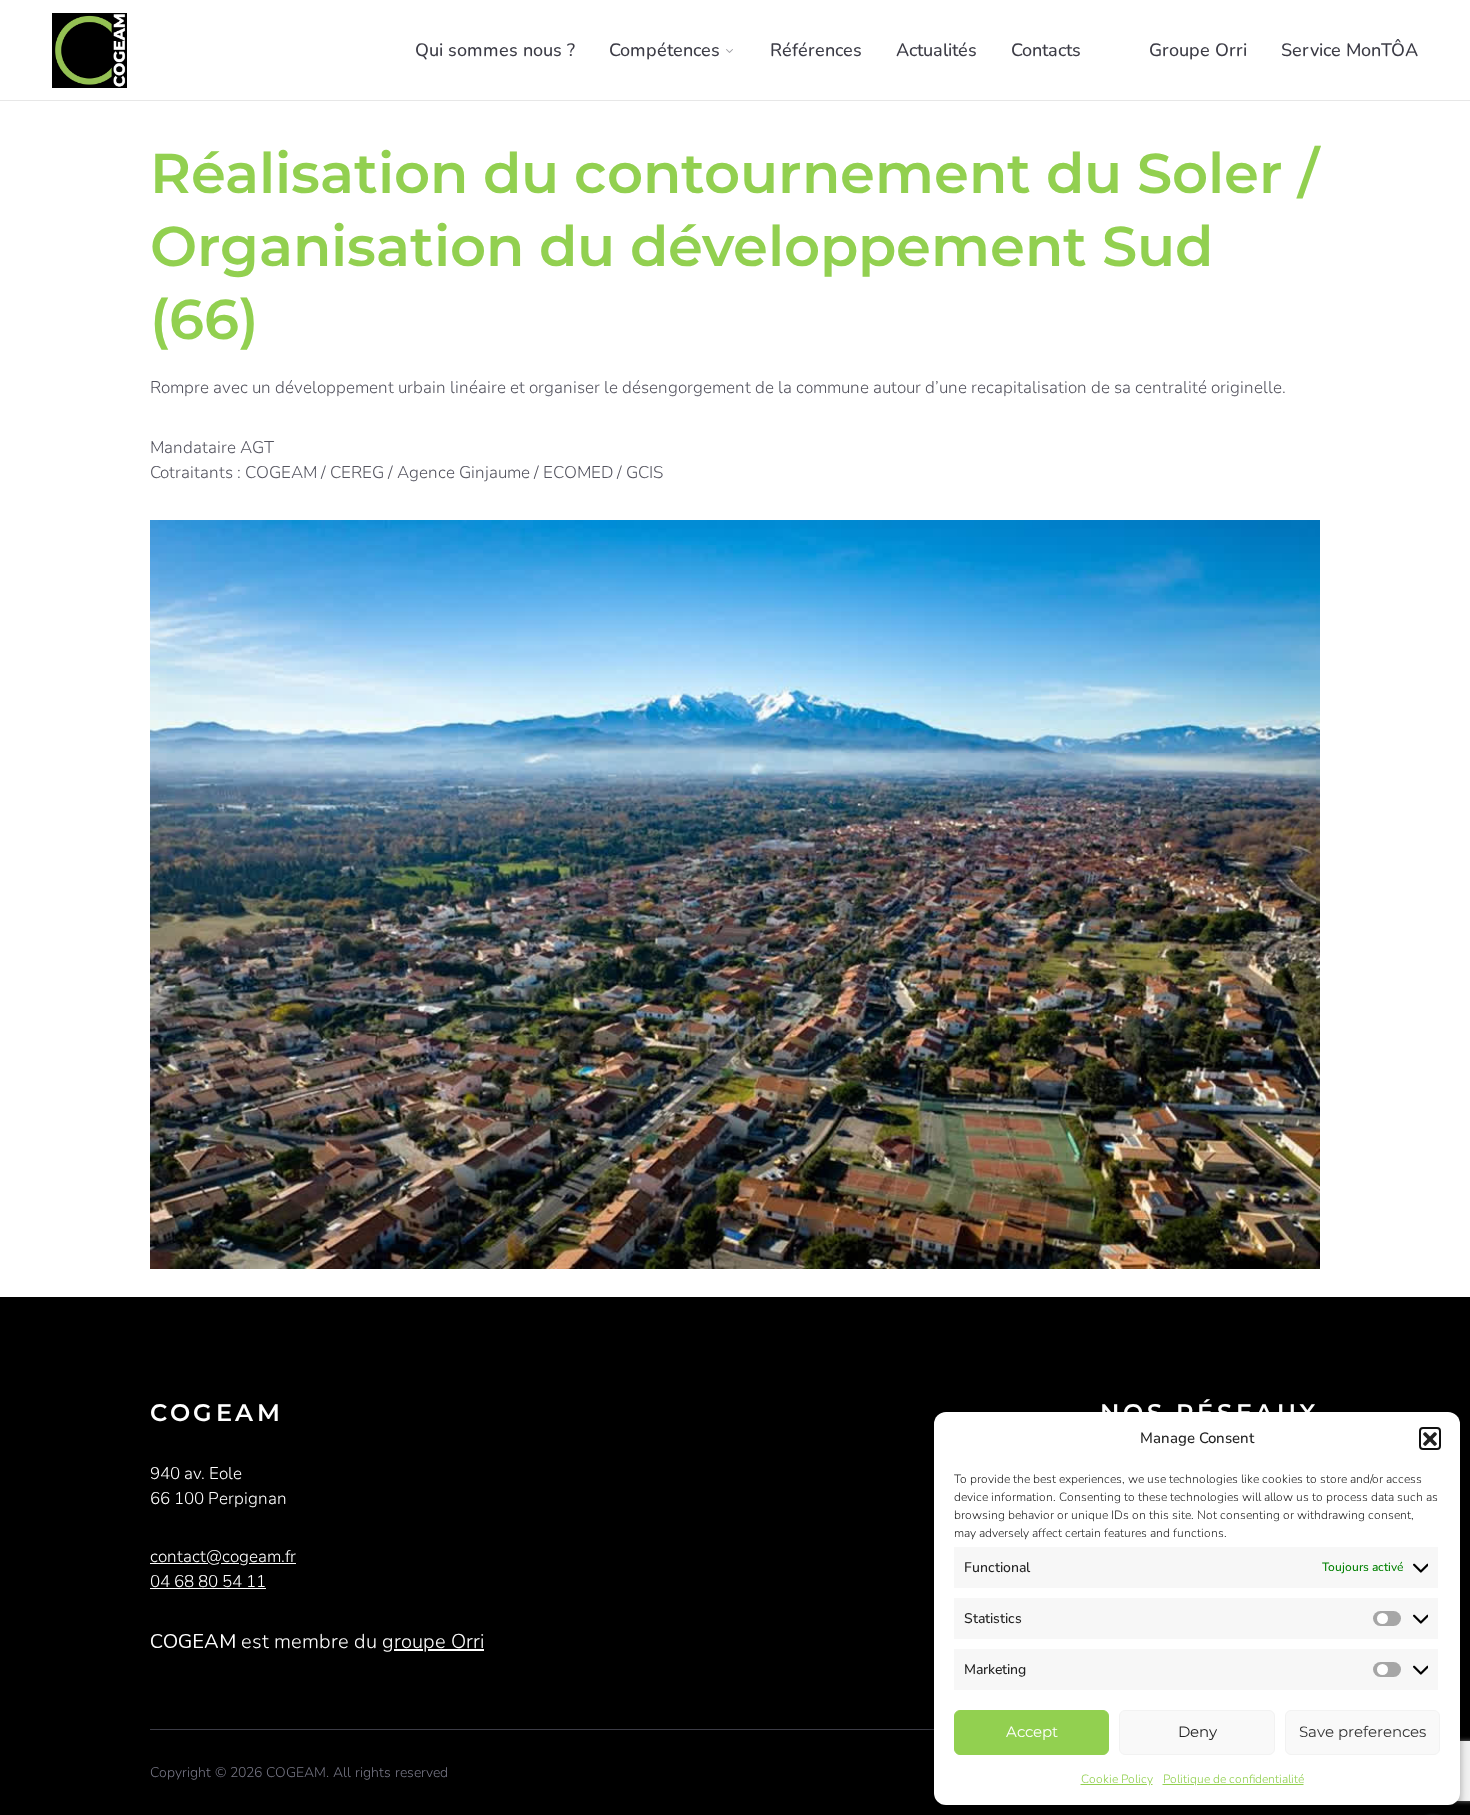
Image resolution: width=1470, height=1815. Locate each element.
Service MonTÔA (1349, 50)
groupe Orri (433, 1641)
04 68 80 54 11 (208, 1581)
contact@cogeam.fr (223, 1556)
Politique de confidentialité (1233, 1779)
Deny (1197, 1731)
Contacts (1046, 50)
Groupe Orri (1198, 50)
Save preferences (1362, 1731)
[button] (1430, 1438)
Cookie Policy (1117, 1779)
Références (816, 50)
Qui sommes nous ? (495, 50)
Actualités (936, 50)
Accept (1032, 1731)
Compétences (664, 50)
